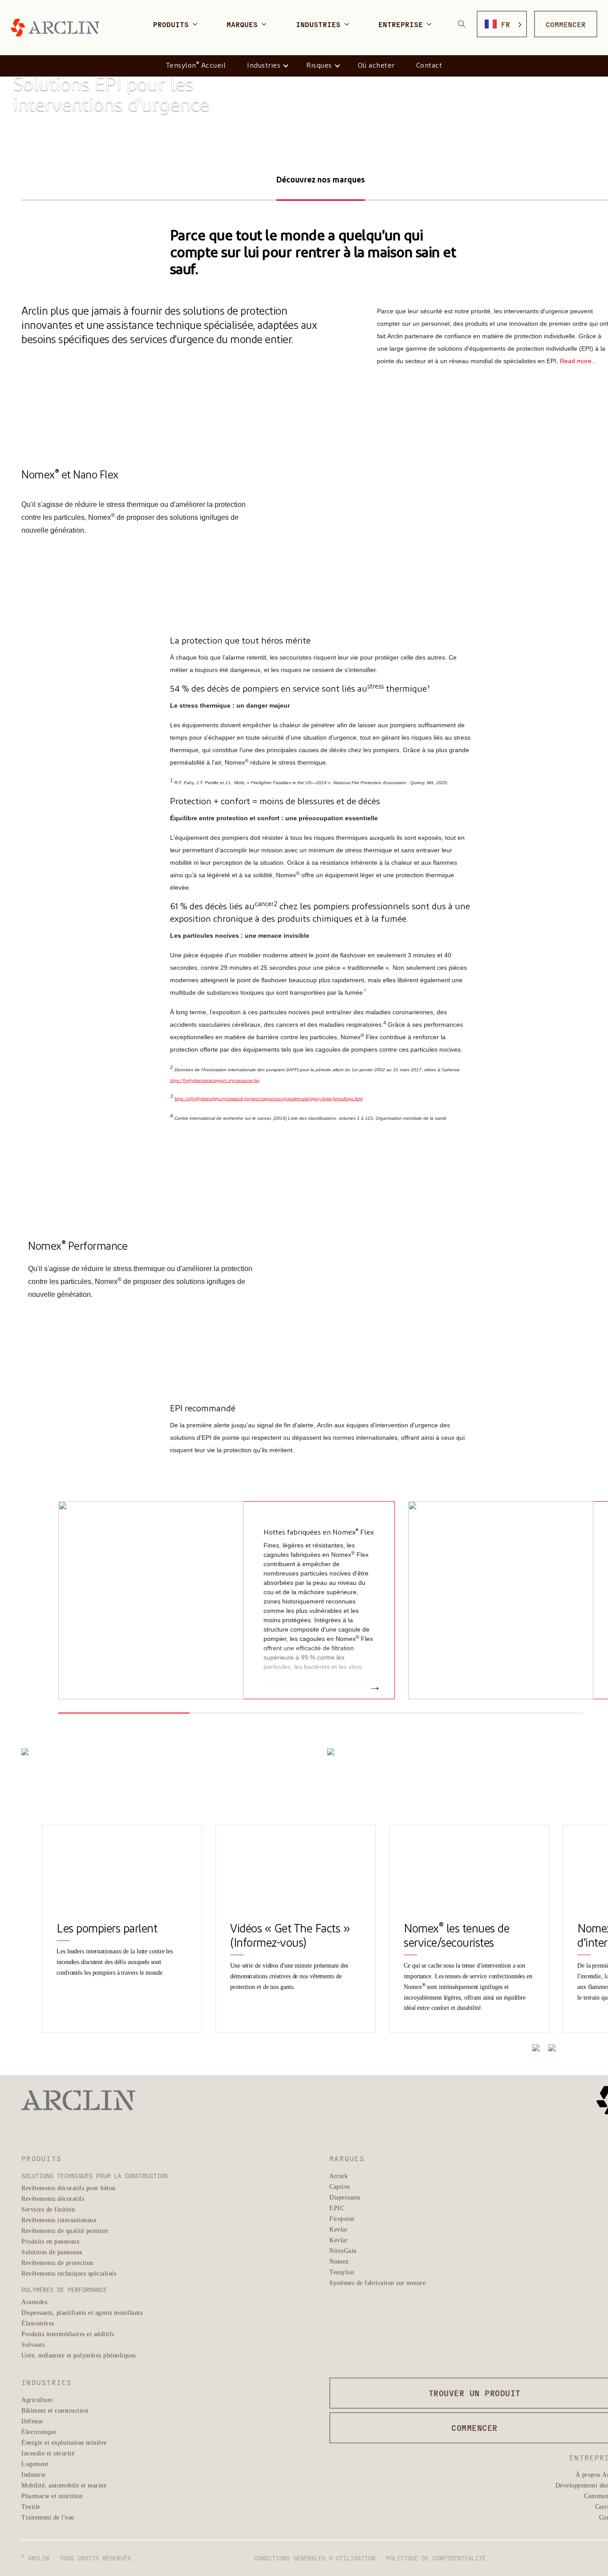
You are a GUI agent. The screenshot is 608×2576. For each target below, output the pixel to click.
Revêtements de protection (57, 2262)
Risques (319, 66)
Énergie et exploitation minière (64, 2442)
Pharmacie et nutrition (52, 2496)
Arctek (338, 2176)
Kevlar (338, 2229)
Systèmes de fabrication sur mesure (377, 2282)
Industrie (34, 2474)
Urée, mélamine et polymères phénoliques (79, 2355)
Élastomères (38, 2323)
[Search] (462, 24)
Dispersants (345, 2197)
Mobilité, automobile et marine (64, 2485)
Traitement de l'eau (48, 2517)
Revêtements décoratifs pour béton (69, 2188)
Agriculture (37, 2400)
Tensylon (342, 2272)
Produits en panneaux (51, 2241)
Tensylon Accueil (196, 65)
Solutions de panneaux (52, 2252)
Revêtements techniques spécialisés (69, 2273)
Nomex (339, 2261)
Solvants (33, 2344)
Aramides (34, 2302)
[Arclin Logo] (55, 28)
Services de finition (48, 2209)
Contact (429, 66)
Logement (35, 2464)
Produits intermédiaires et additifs (68, 2334)
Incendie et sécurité (48, 2453)
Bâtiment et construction (55, 2410)
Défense (32, 2421)
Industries (264, 66)
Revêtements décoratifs (53, 2198)
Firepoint (342, 2218)
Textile (31, 2506)
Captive (340, 2186)
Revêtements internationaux (59, 2220)
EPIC (337, 2208)
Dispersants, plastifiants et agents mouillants (82, 2312)
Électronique (39, 2432)
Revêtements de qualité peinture (65, 2230)
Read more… (579, 361)
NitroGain (343, 2250)
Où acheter (376, 66)
